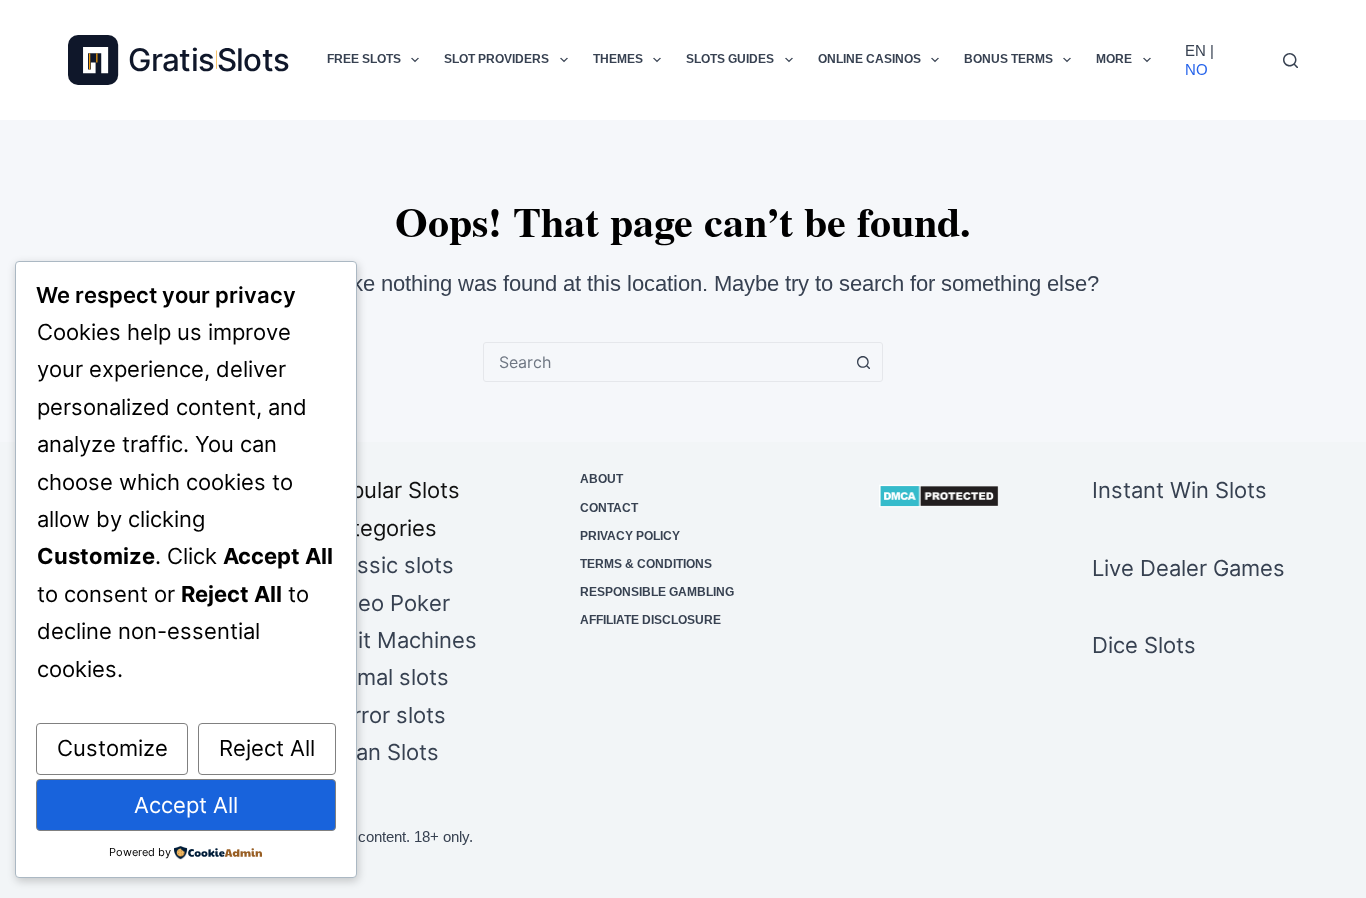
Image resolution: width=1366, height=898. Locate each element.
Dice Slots (1144, 645)
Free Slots (364, 59)
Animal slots (386, 677)
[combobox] (664, 362)
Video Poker (387, 603)
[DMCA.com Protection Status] (939, 496)
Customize (112, 748)
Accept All (186, 805)
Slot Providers (496, 59)
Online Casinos (869, 59)
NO (1196, 69)
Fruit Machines (400, 640)
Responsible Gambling (657, 592)
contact (609, 508)
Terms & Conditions (646, 564)
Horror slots (385, 715)
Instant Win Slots (1179, 490)
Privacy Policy (630, 536)
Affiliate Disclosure (650, 620)
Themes (618, 59)
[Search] (1290, 60)
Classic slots (389, 565)
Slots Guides (730, 59)
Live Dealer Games (1188, 568)
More (1114, 59)
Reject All (267, 748)
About (601, 479)
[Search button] (863, 362)
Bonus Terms (1008, 59)
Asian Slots (381, 752)
